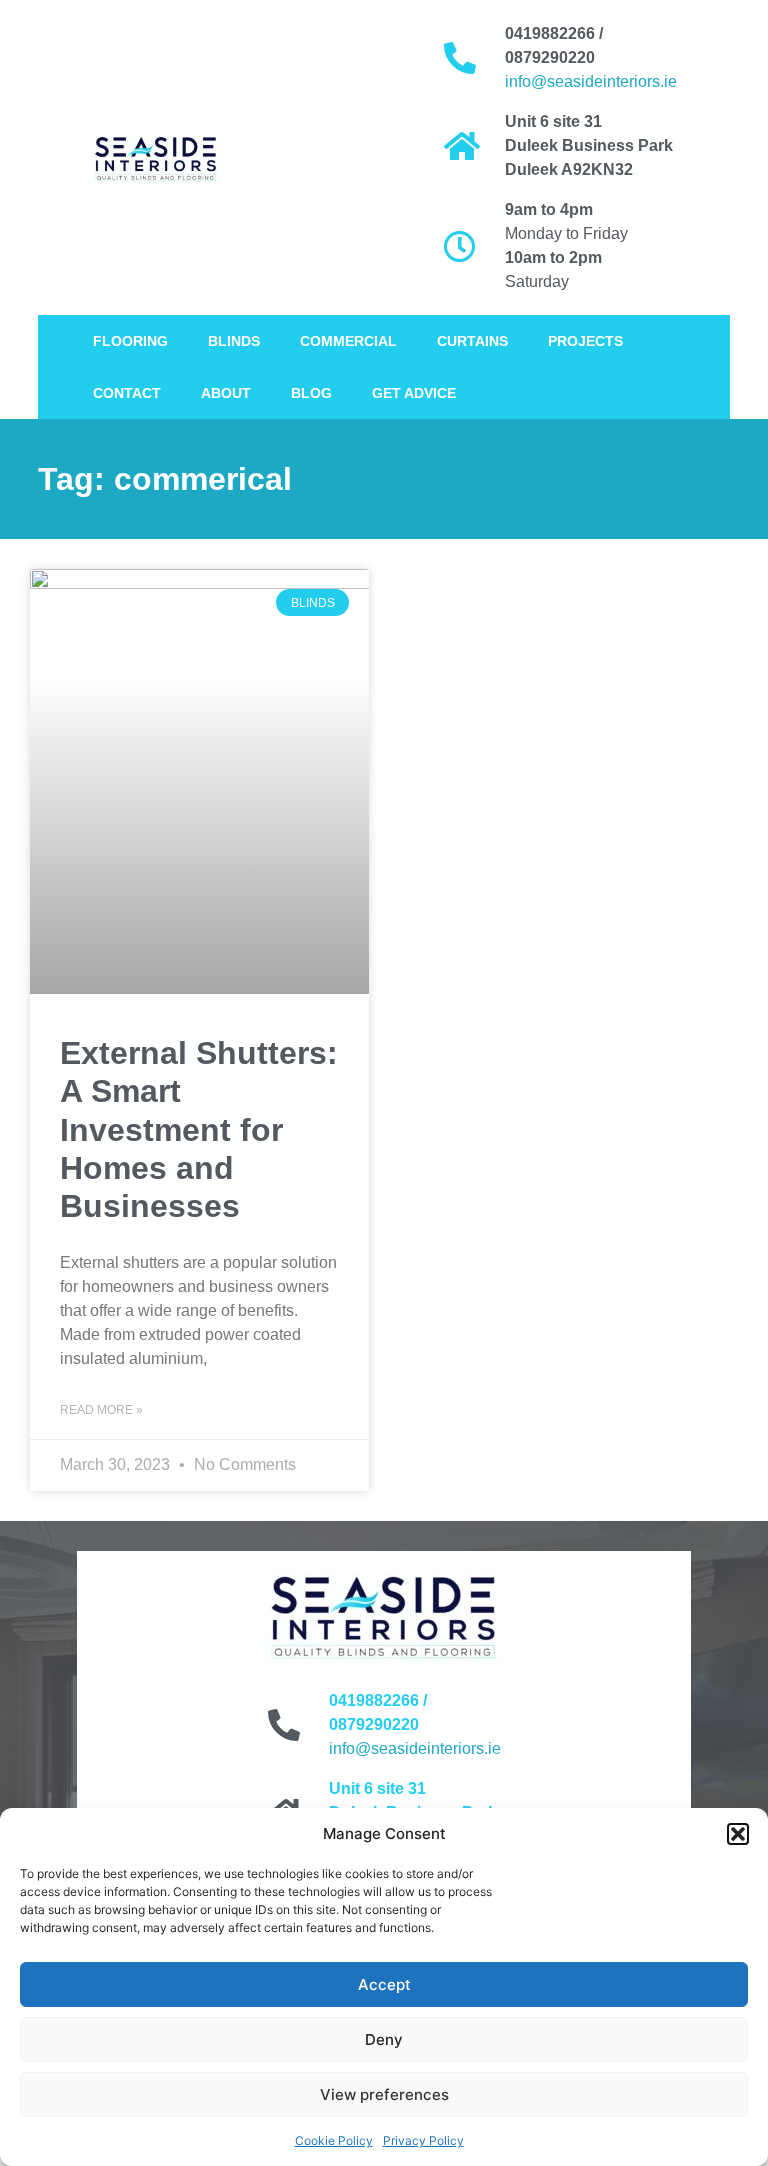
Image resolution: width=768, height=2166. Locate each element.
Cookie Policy (334, 2140)
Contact (127, 393)
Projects (585, 341)
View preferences (384, 2094)
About (226, 393)
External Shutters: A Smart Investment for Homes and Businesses (199, 1130)
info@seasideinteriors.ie (591, 81)
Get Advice (414, 393)
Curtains (472, 341)
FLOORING (130, 341)
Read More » (101, 1410)
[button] (738, 1834)
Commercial (348, 341)
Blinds (234, 341)
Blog (311, 393)
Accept (384, 1984)
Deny (384, 2039)
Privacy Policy (423, 2140)
